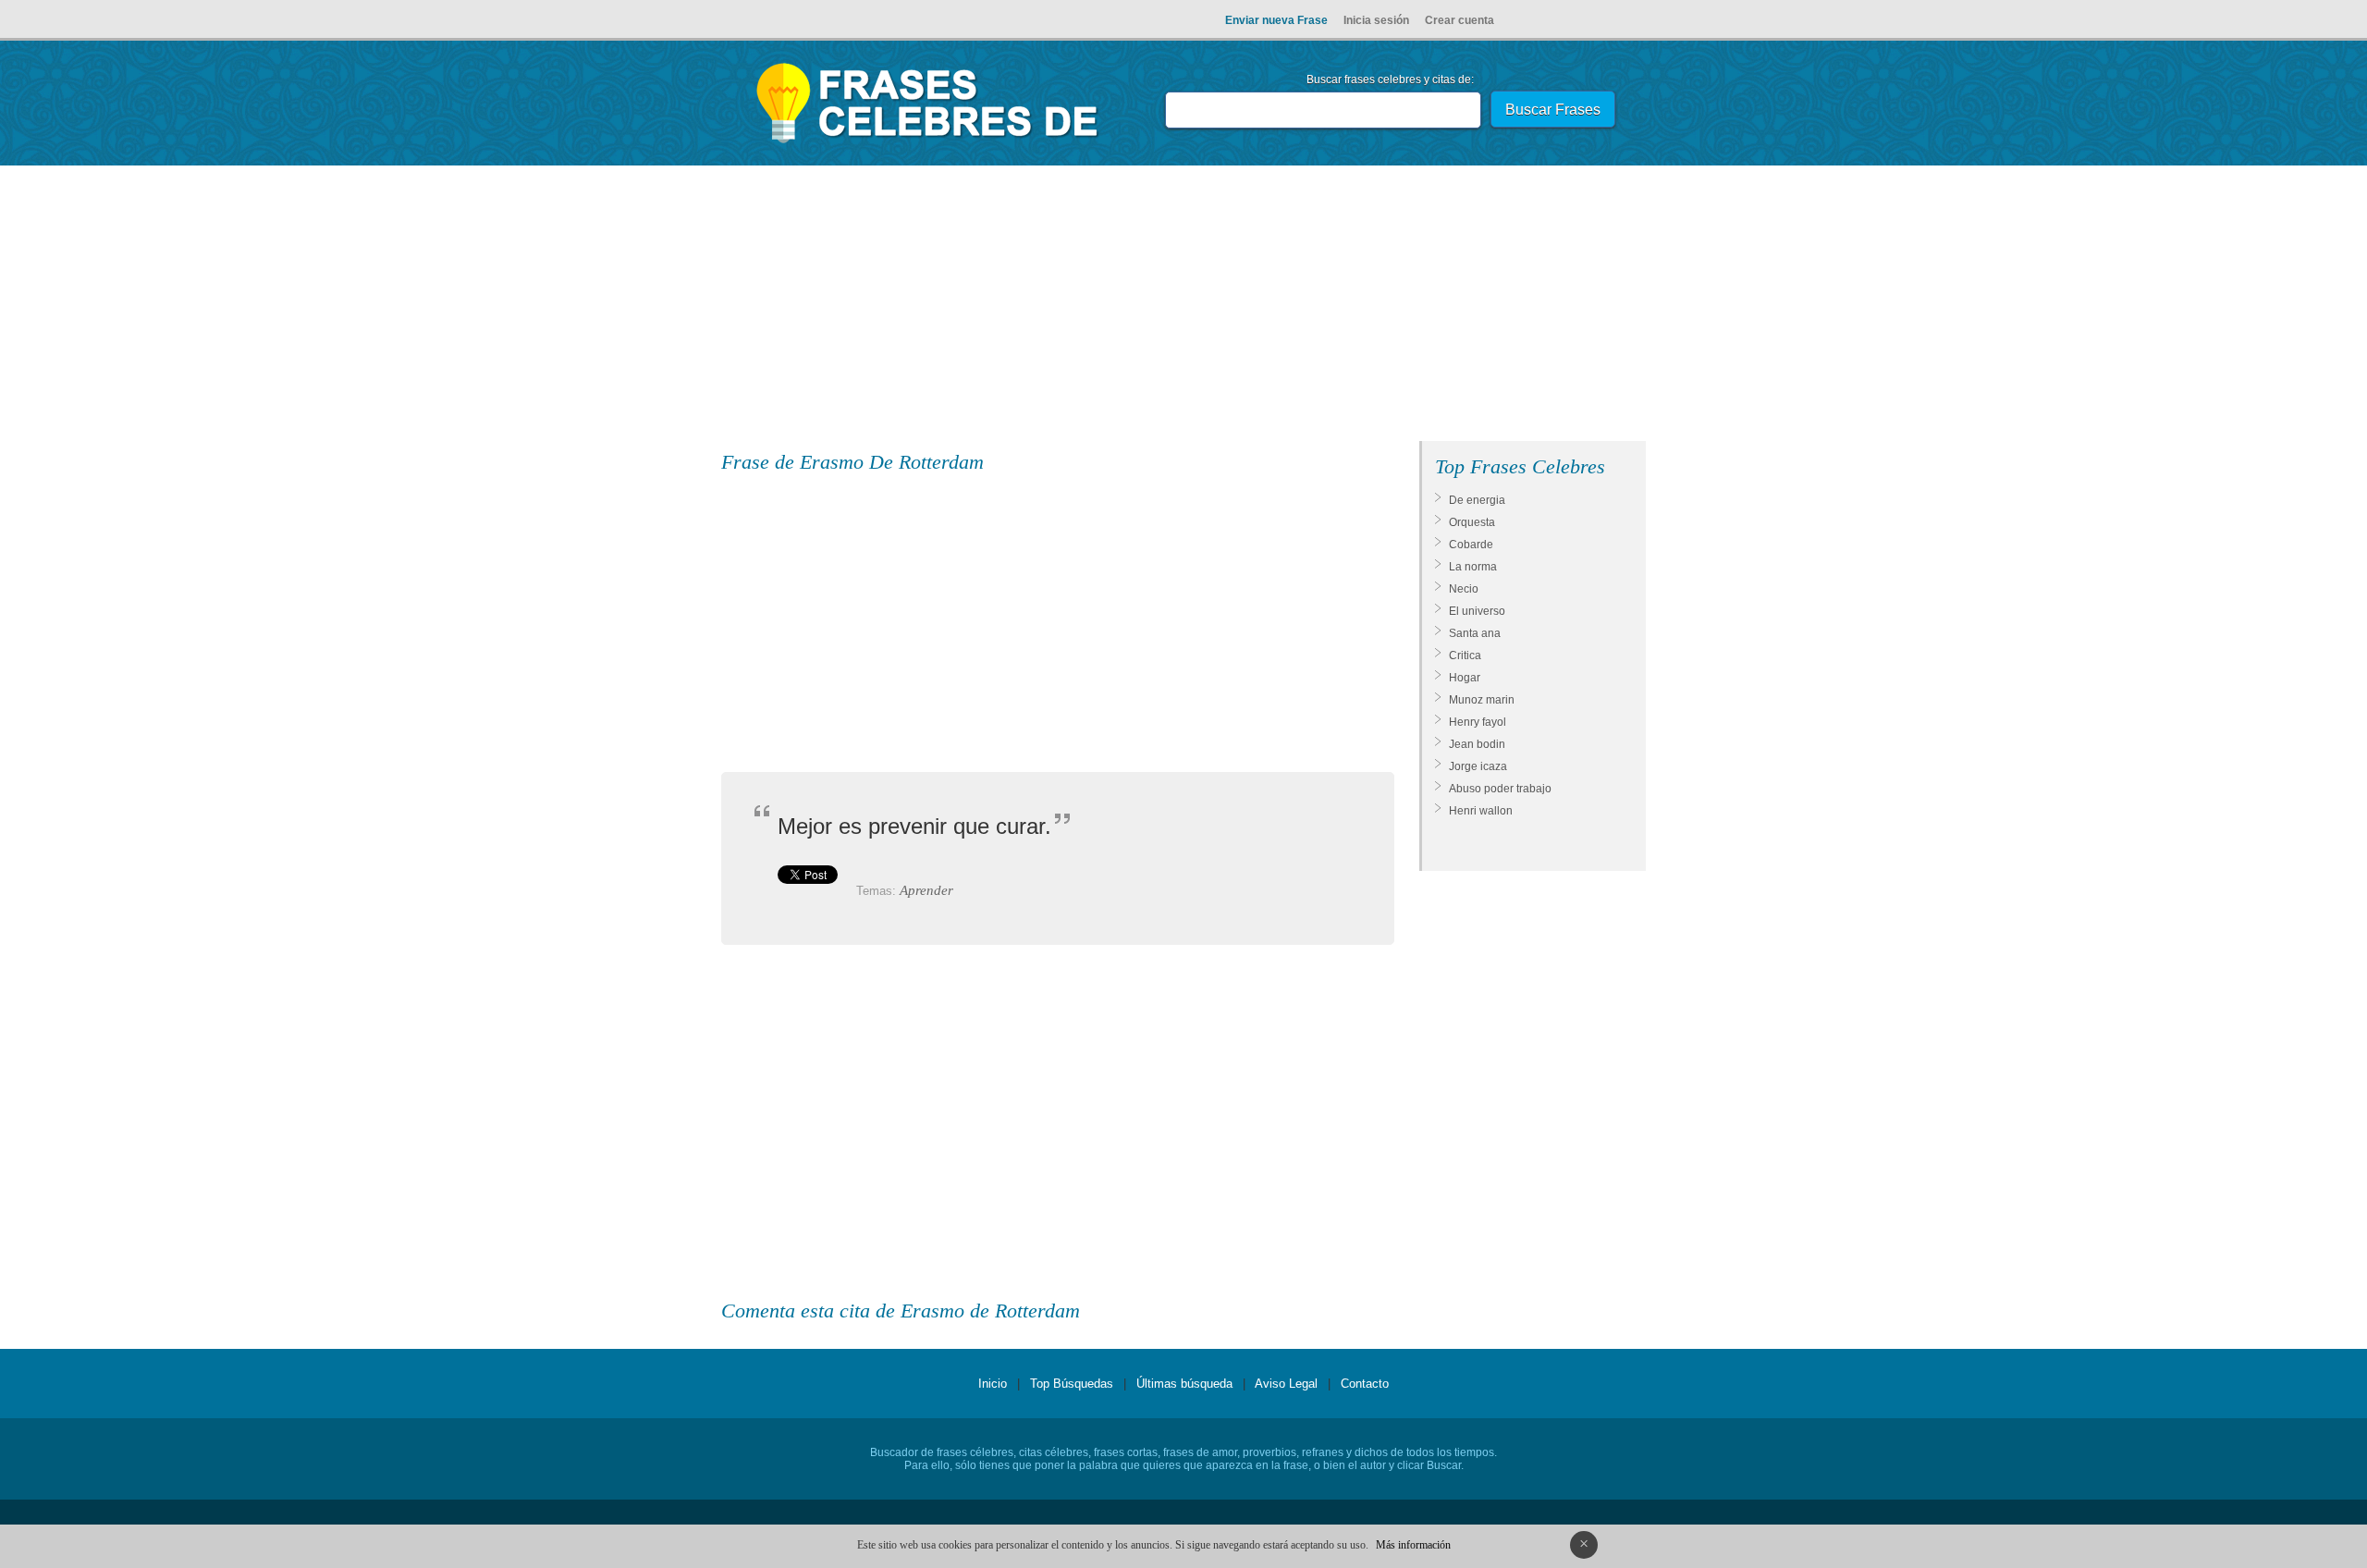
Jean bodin (1477, 744)
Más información (1413, 1545)
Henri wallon (1481, 811)
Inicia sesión (1376, 20)
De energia (1477, 500)
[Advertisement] (1183, 307)
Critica (1465, 655)
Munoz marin (1482, 700)
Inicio (993, 1384)
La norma (1473, 567)
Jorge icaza (1478, 766)
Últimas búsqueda (1184, 1384)
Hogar (1465, 678)
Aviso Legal (1286, 1384)
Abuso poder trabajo (1500, 789)
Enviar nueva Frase (1276, 20)
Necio (1464, 589)
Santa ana (1475, 633)
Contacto (1365, 1384)
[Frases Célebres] (928, 143)
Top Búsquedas (1072, 1384)
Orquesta (1472, 522)
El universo (1477, 611)
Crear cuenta (1459, 20)
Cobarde (1471, 545)
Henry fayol (1478, 722)
